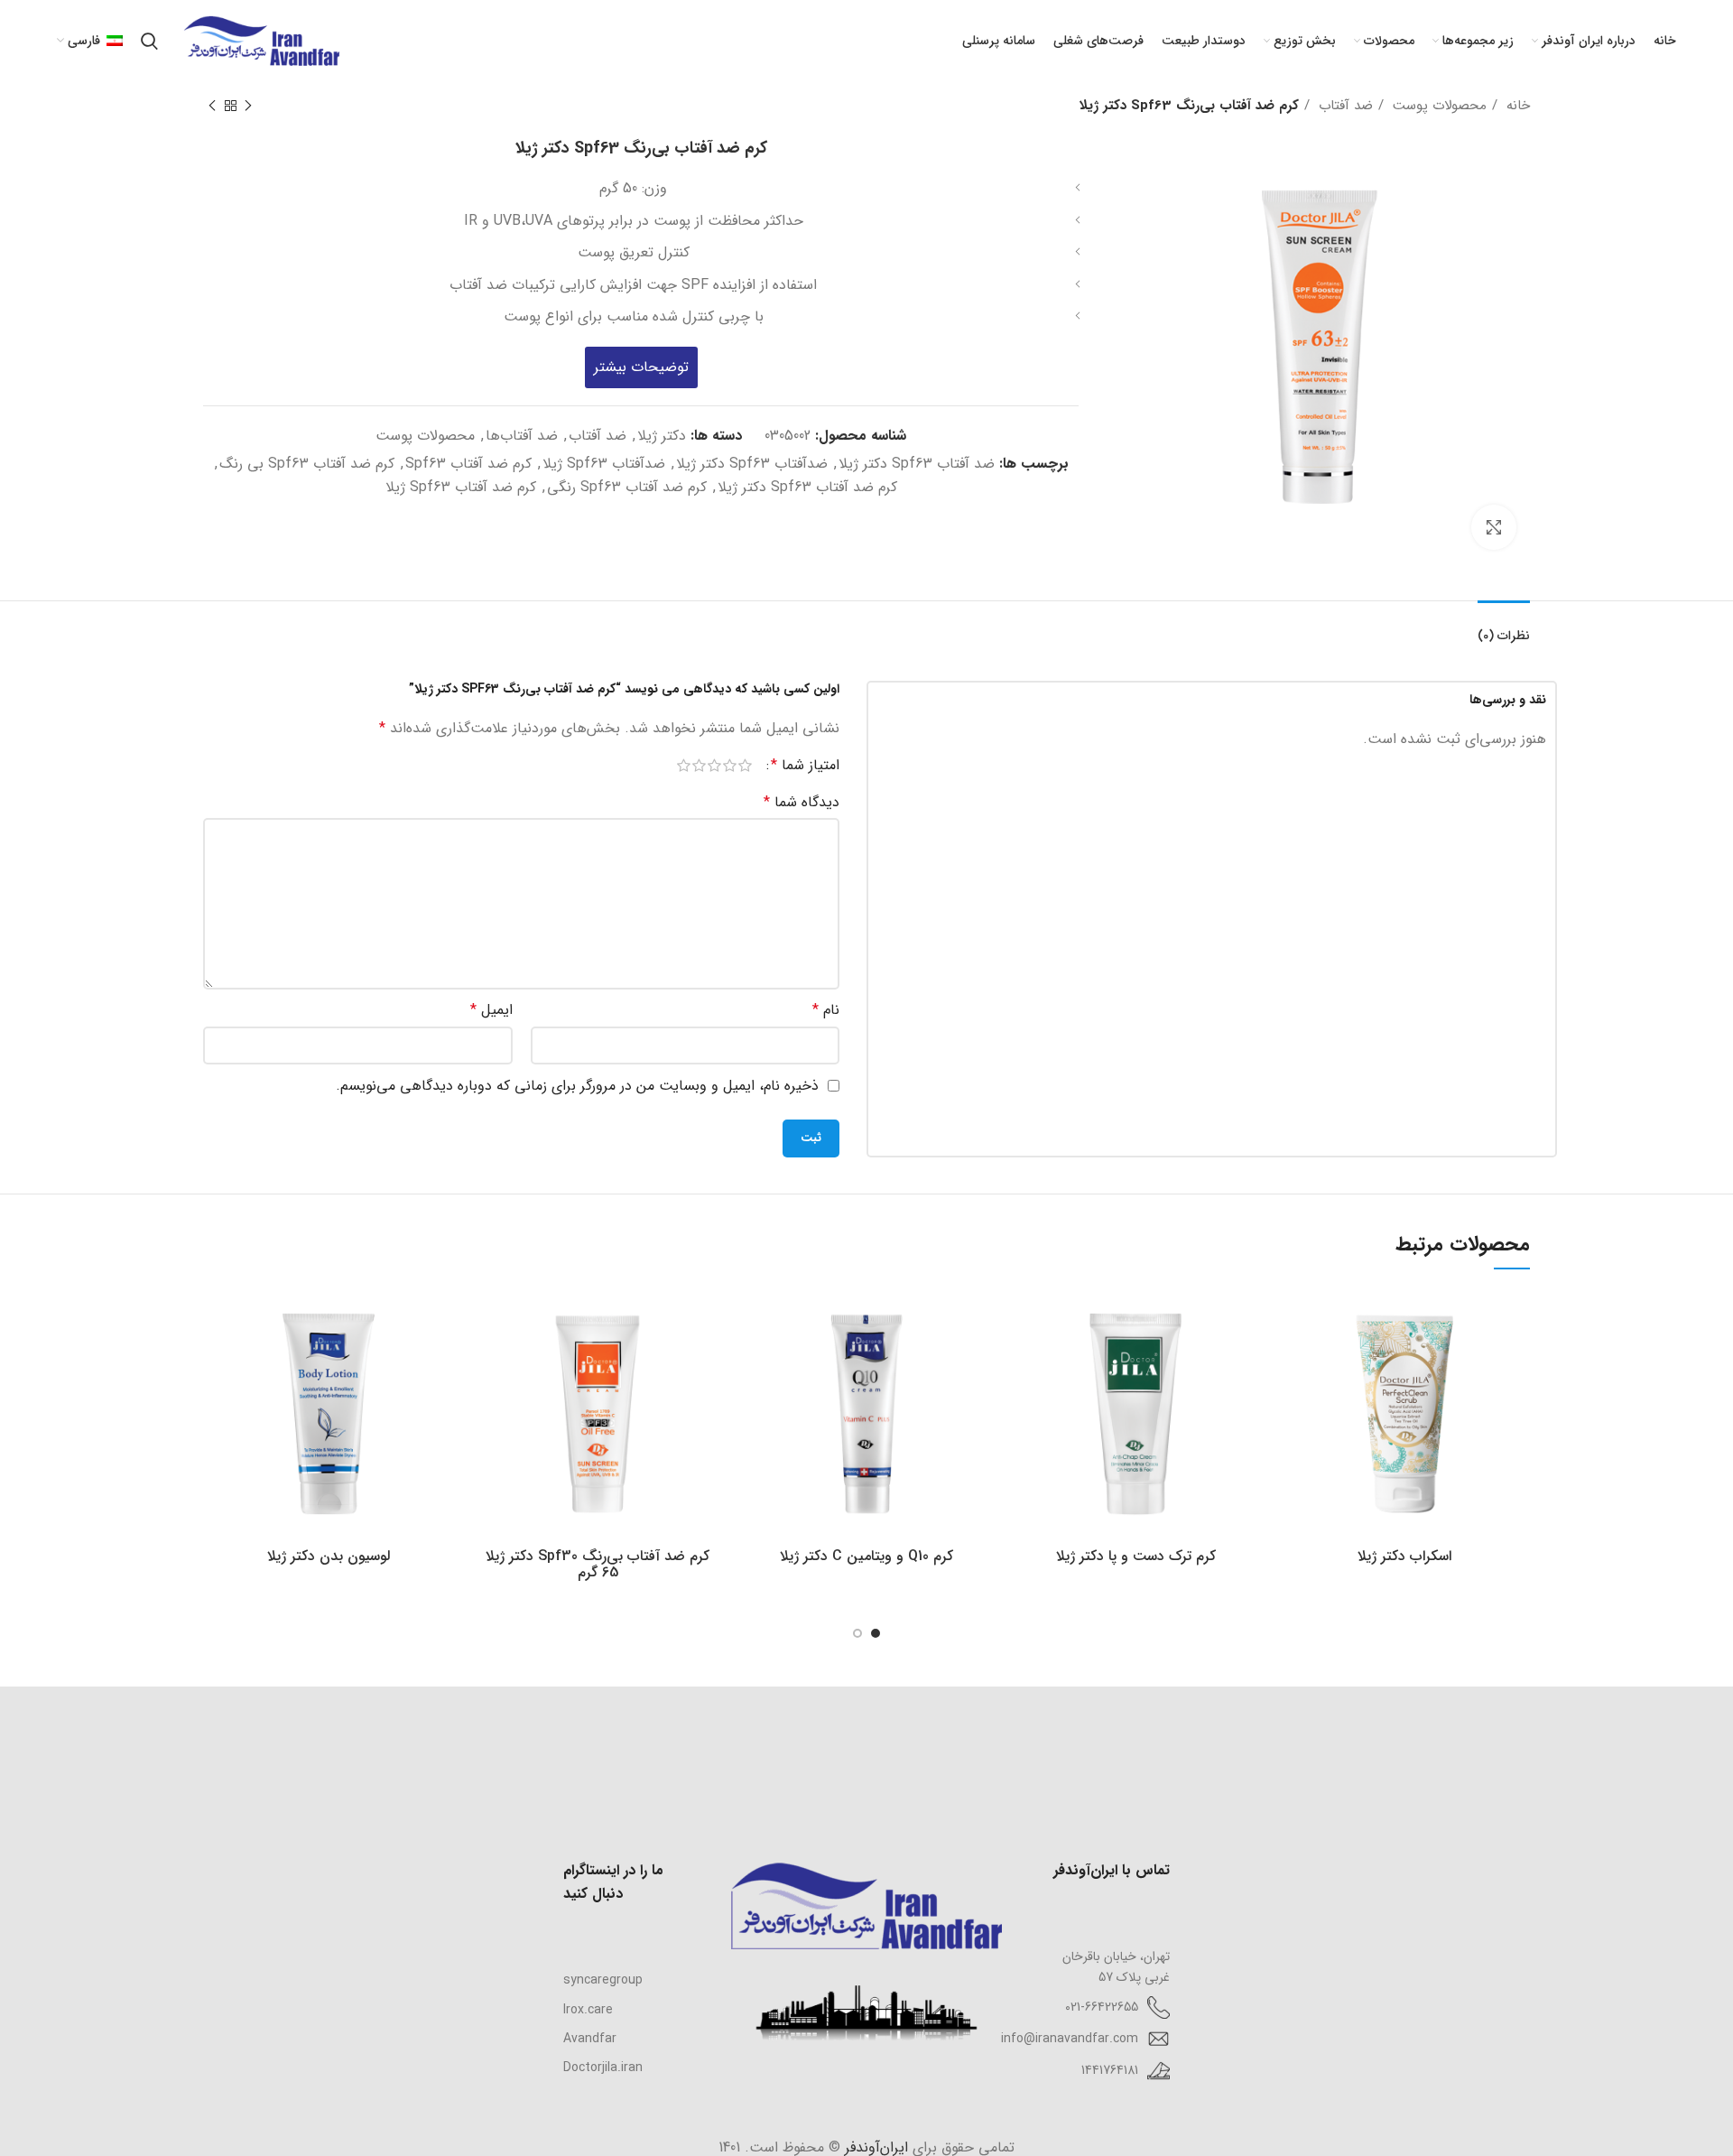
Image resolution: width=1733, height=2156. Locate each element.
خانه (1516, 106)
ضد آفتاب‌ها (522, 436)
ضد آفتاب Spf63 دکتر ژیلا (917, 464)
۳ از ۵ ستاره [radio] (714, 766)
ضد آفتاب (1344, 106)
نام (826, 1010)
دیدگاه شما (802, 802)
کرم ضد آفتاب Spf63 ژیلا (461, 487)
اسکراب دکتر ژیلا (1404, 1556)
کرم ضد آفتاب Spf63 (468, 464)
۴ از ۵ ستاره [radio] (699, 766)
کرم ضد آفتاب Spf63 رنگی (627, 487)
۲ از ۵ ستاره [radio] (730, 766)
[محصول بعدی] (212, 106)
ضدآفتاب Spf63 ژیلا (604, 464)
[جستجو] (149, 41)
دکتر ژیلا (662, 436)
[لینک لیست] (629, 1980)
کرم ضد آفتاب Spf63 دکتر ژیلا (807, 487)
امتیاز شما (805, 766)
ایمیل (491, 1010)
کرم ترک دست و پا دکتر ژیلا (1136, 1556)
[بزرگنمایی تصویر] (1494, 527)
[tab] (1504, 627)
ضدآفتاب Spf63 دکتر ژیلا (752, 464)
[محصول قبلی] (248, 106)
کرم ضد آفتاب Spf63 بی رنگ (307, 464)
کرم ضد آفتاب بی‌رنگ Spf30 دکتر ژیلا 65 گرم (598, 1564)
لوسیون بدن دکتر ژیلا (329, 1556)
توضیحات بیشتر (641, 367)
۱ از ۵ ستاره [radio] (745, 766)
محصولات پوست (1437, 106)
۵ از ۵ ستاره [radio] (684, 766)
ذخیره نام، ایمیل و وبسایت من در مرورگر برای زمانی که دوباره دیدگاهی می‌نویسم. (577, 1086)
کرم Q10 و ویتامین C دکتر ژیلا (866, 1556)
